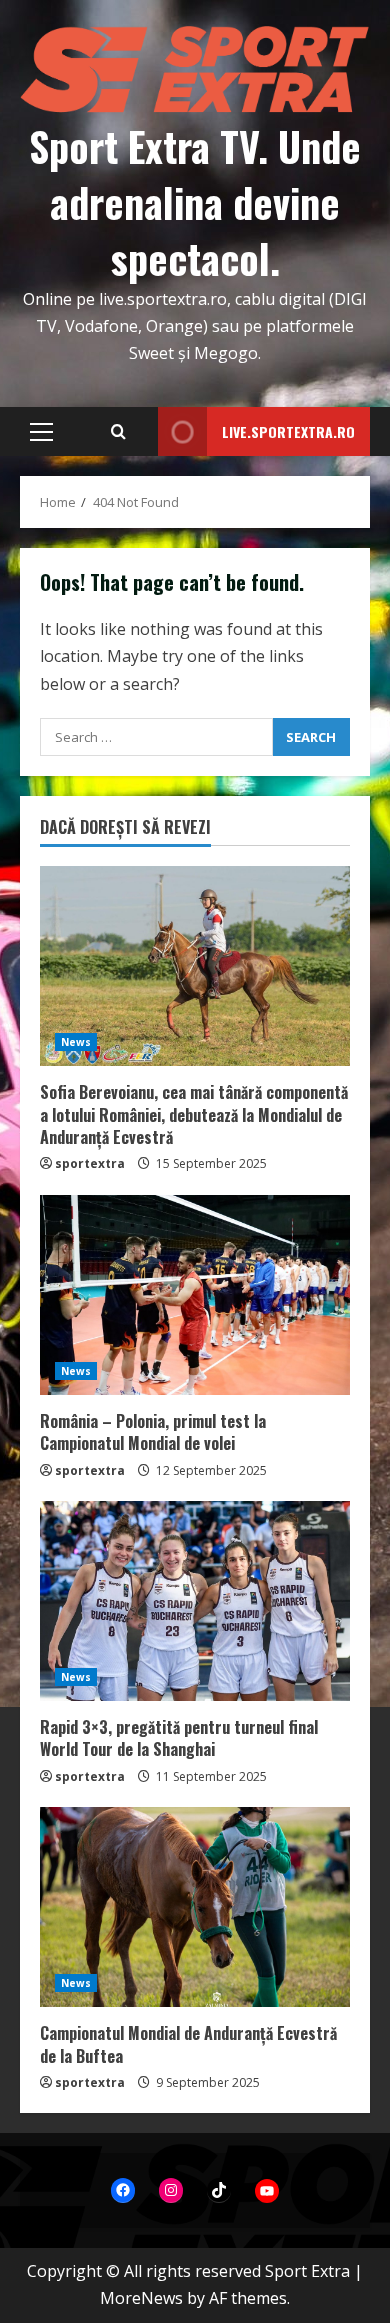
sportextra (90, 1163)
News (76, 1042)
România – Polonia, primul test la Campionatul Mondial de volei (153, 1432)
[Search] (118, 432)
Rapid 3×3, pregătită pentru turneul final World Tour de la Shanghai (179, 1738)
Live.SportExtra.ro (288, 431)
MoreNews (141, 2298)
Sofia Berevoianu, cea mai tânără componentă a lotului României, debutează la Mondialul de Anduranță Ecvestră (194, 1114)
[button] (41, 432)
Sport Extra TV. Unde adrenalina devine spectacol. (195, 202)
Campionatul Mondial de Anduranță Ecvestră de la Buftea (188, 2044)
